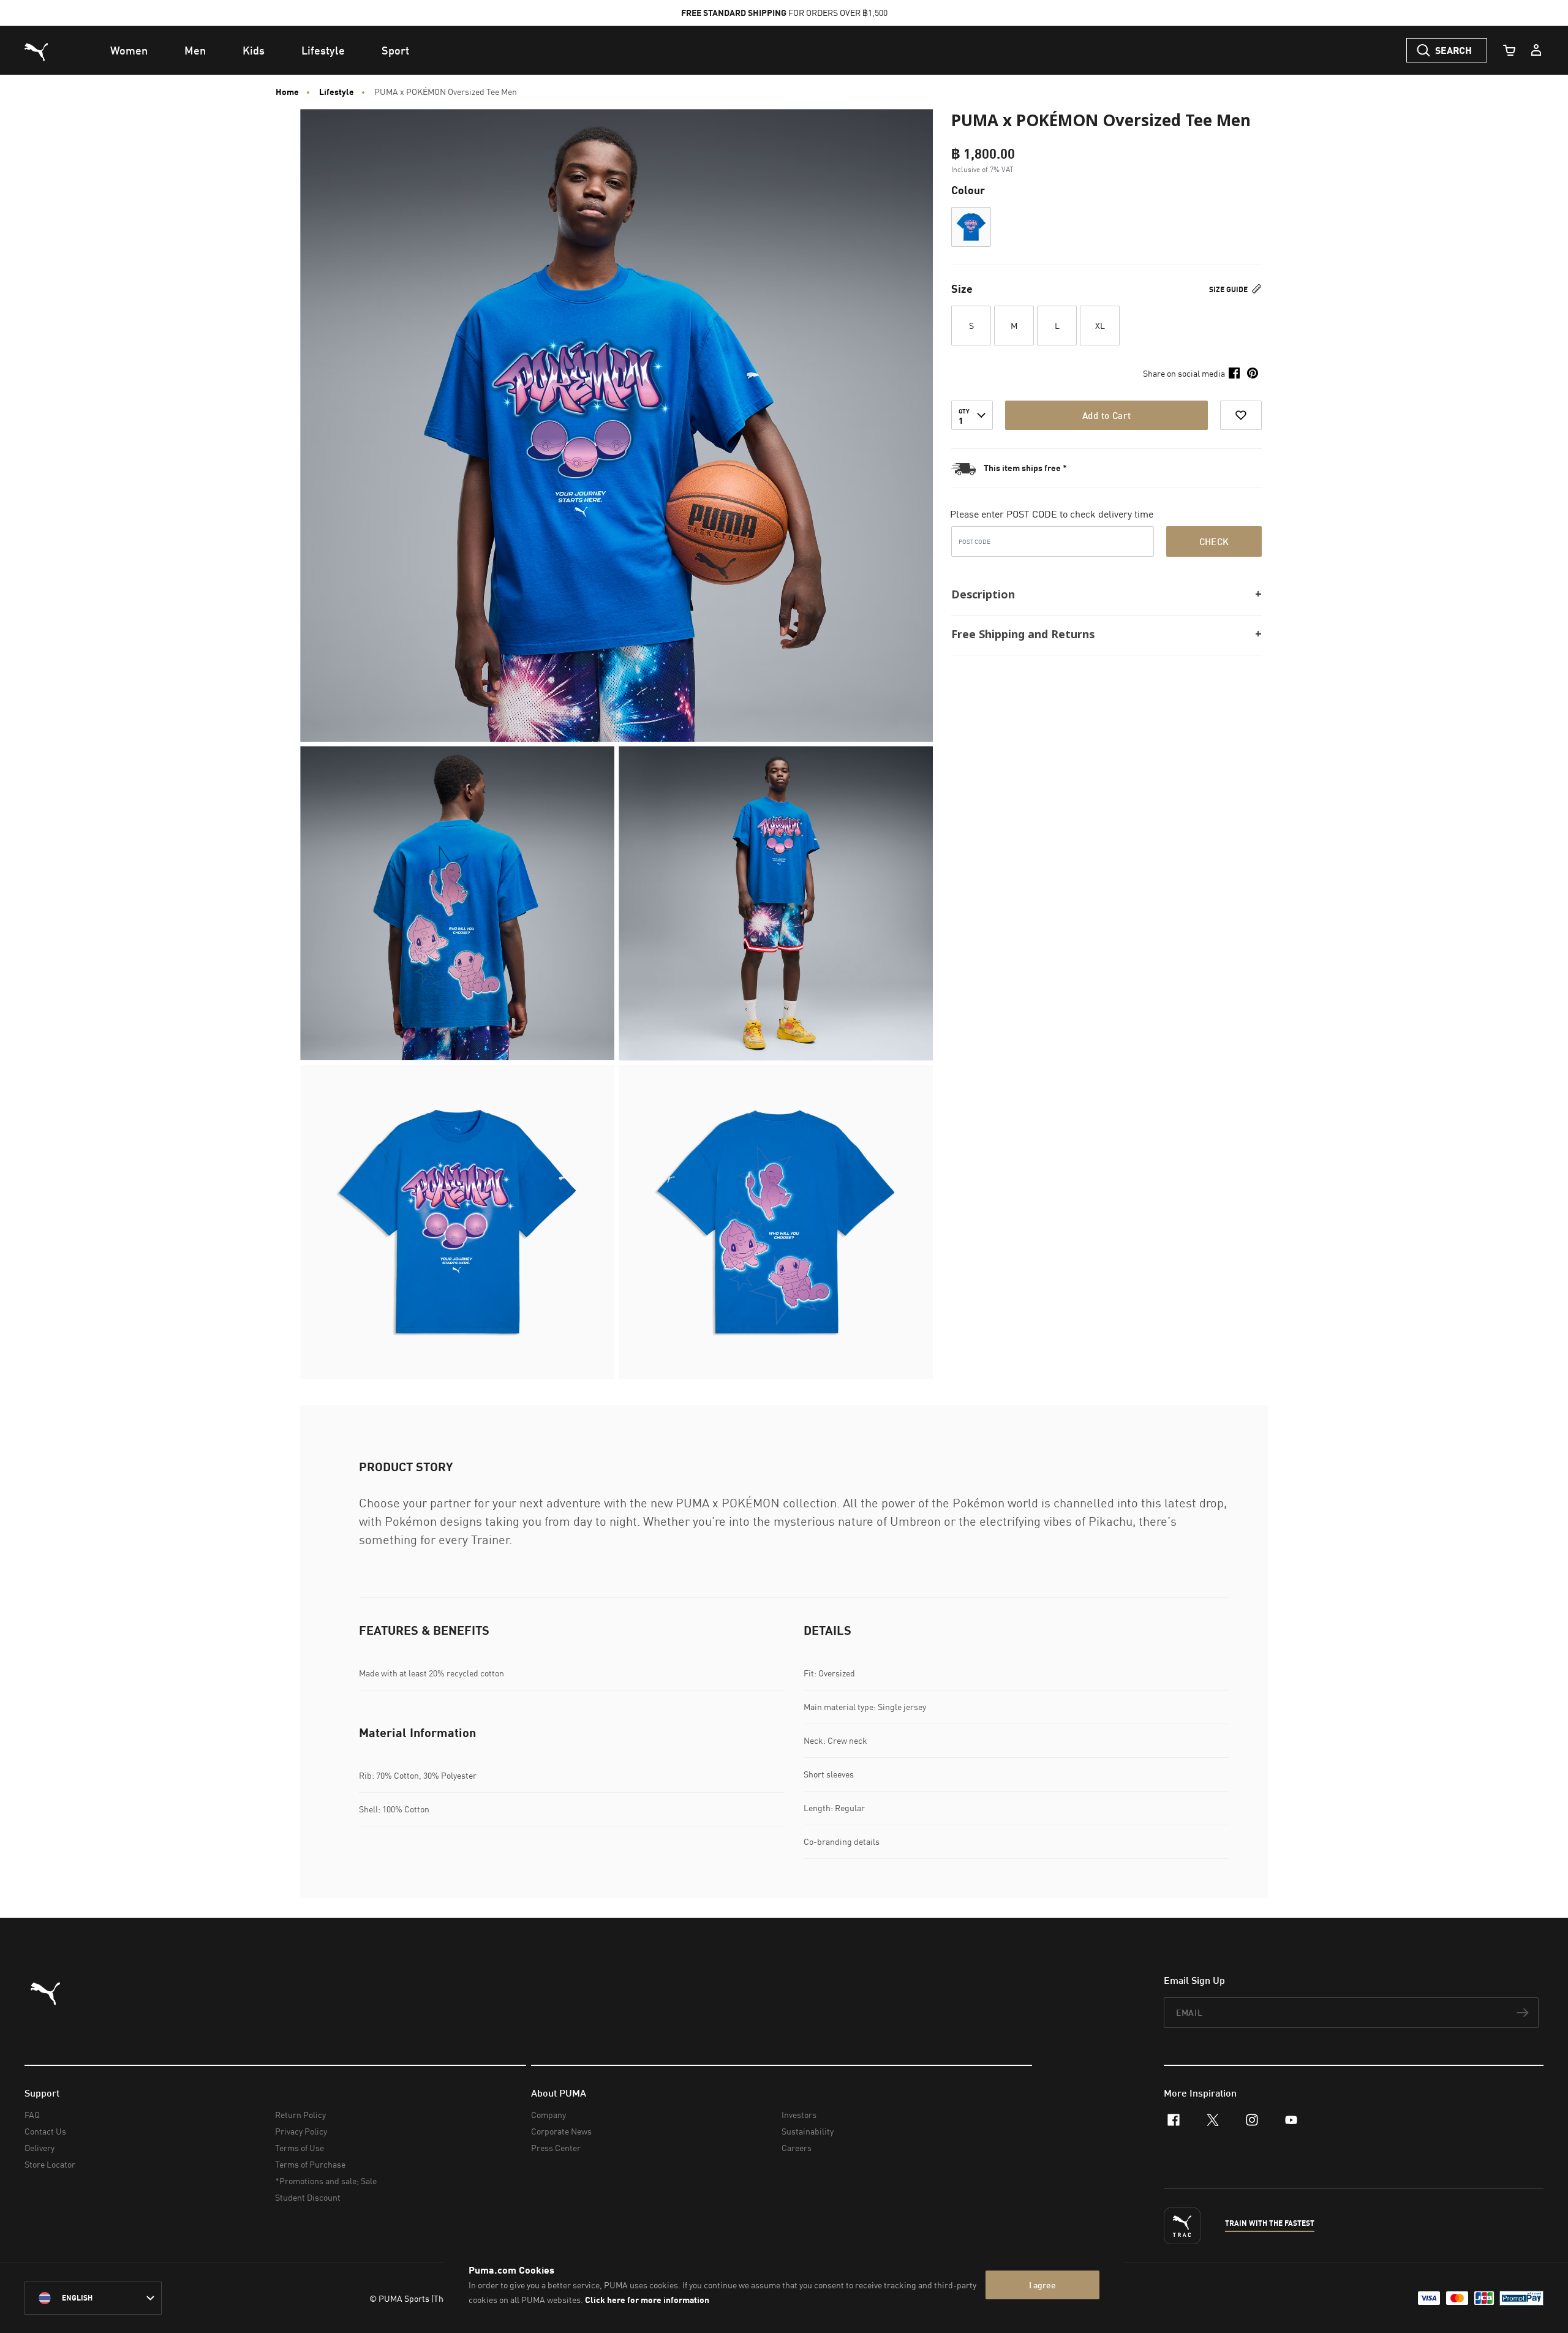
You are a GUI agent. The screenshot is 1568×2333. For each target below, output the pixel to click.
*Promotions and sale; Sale (326, 2181)
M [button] (1014, 326)
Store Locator (50, 2164)
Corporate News (561, 2131)
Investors (799, 2115)
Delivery (40, 2148)
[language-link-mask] (93, 2298)
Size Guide (1229, 289)
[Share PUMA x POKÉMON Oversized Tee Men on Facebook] (1234, 373)
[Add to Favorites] (1241, 415)
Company (548, 2115)
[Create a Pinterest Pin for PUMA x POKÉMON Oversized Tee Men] (1253, 373)
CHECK (1214, 541)
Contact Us (45, 2131)
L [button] (1057, 326)
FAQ (32, 2115)
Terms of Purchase (310, 2164)
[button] (971, 227)
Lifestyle (337, 92)
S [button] (971, 326)
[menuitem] (129, 50)
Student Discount (308, 2197)
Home (287, 92)
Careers (797, 2148)
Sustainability (808, 2131)
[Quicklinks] (1536, 50)
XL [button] (1100, 326)
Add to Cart (1106, 415)
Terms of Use (300, 2148)
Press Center (556, 2148)
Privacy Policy (301, 2131)
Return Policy (300, 2115)
